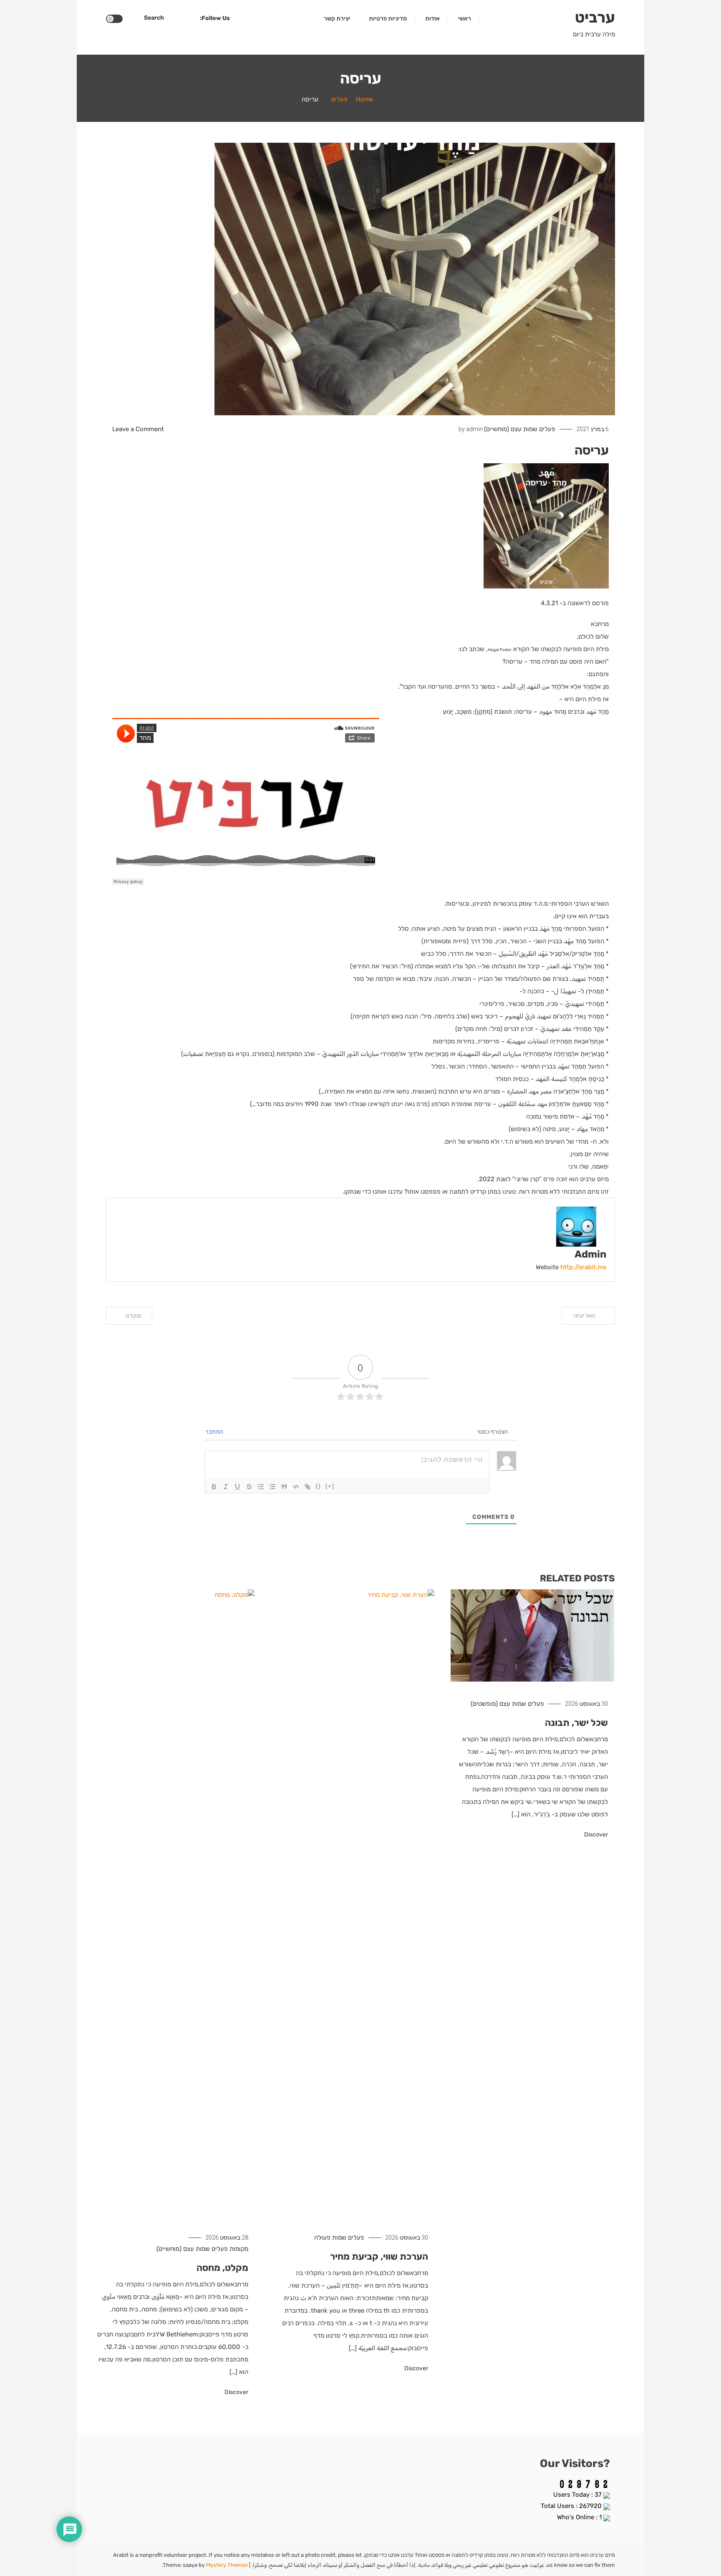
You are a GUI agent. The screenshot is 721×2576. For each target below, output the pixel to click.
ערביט (595, 17)
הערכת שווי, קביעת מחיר (379, 2257)
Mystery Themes (227, 2565)
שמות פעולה (330, 2238)
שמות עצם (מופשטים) (498, 1704)
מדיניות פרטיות (388, 19)
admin (474, 429)
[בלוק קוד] (296, 1487)
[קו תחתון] (237, 1487)
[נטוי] (226, 1487)
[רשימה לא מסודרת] (272, 1487)
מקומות (239, 2249)
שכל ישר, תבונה (576, 1723)
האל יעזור (584, 1316)
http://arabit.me (583, 1267)
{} (318, 1486)
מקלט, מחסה (222, 2268)
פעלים (547, 429)
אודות (432, 19)
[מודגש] (214, 1487)
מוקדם (134, 1316)
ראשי (465, 19)
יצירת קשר (337, 19)
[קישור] (308, 1487)
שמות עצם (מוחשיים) (511, 429)
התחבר (215, 1432)
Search (154, 18)
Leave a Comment (138, 429)
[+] (330, 1486)
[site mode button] (114, 19)
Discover (595, 1835)
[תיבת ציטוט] (284, 1487)
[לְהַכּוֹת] (249, 1487)
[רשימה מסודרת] (261, 1487)
